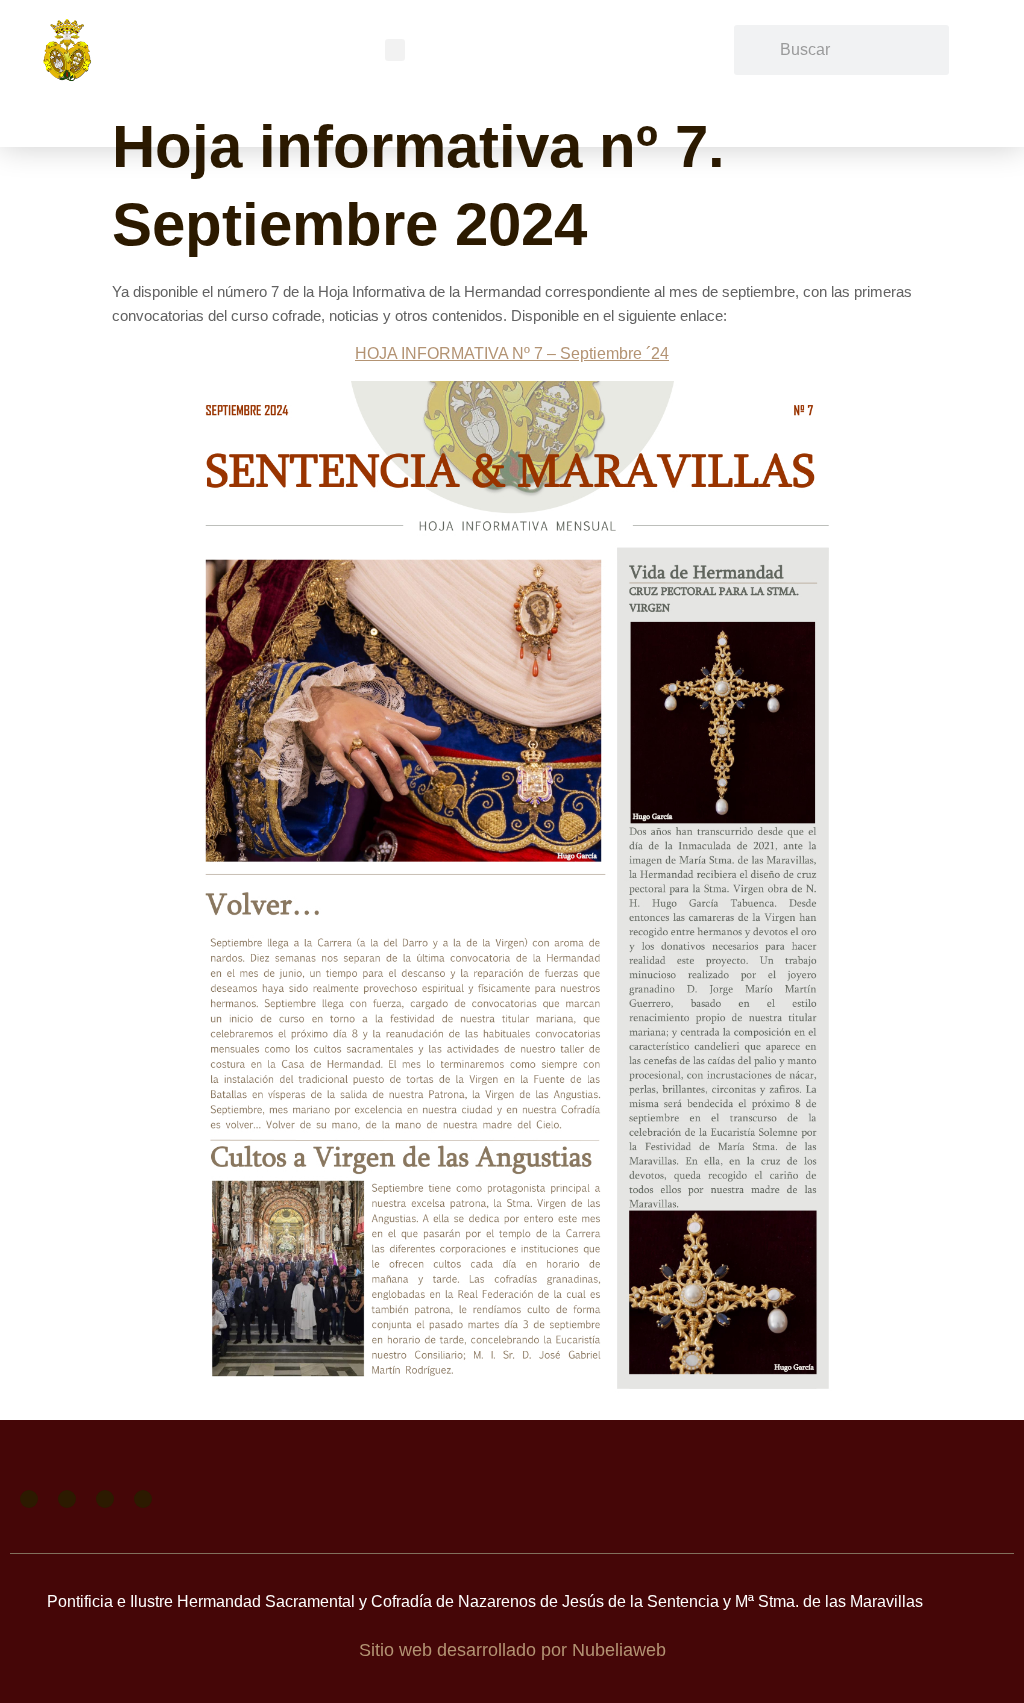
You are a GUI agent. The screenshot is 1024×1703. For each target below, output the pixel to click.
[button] (395, 50)
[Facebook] (29, 1499)
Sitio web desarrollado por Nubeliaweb (512, 1650)
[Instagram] (105, 1499)
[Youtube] (143, 1499)
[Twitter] (67, 1499)
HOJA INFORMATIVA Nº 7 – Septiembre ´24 (512, 353)
